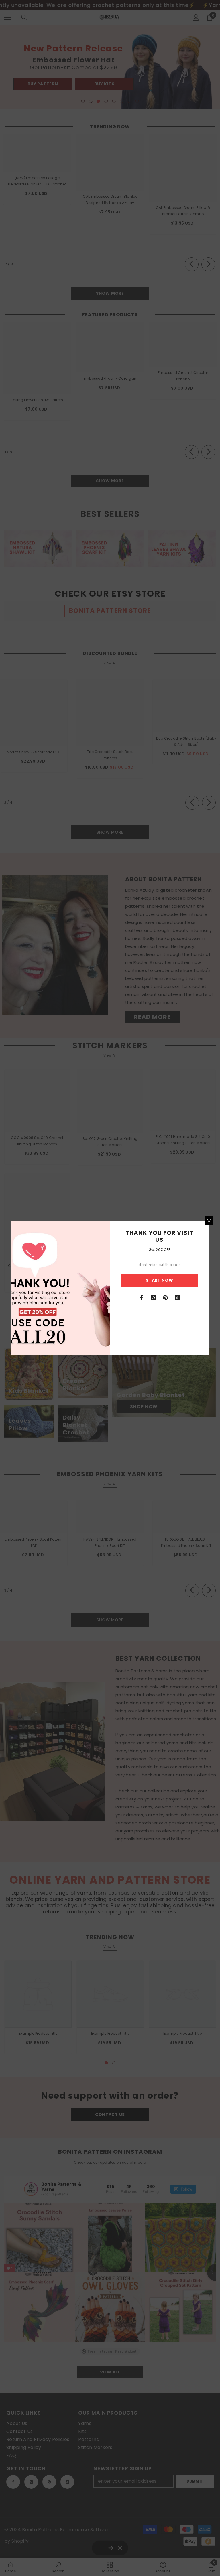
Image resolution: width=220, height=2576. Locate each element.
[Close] (209, 1221)
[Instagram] (154, 1298)
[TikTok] (178, 1298)
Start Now (159, 1280)
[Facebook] (142, 1298)
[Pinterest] (166, 1298)
